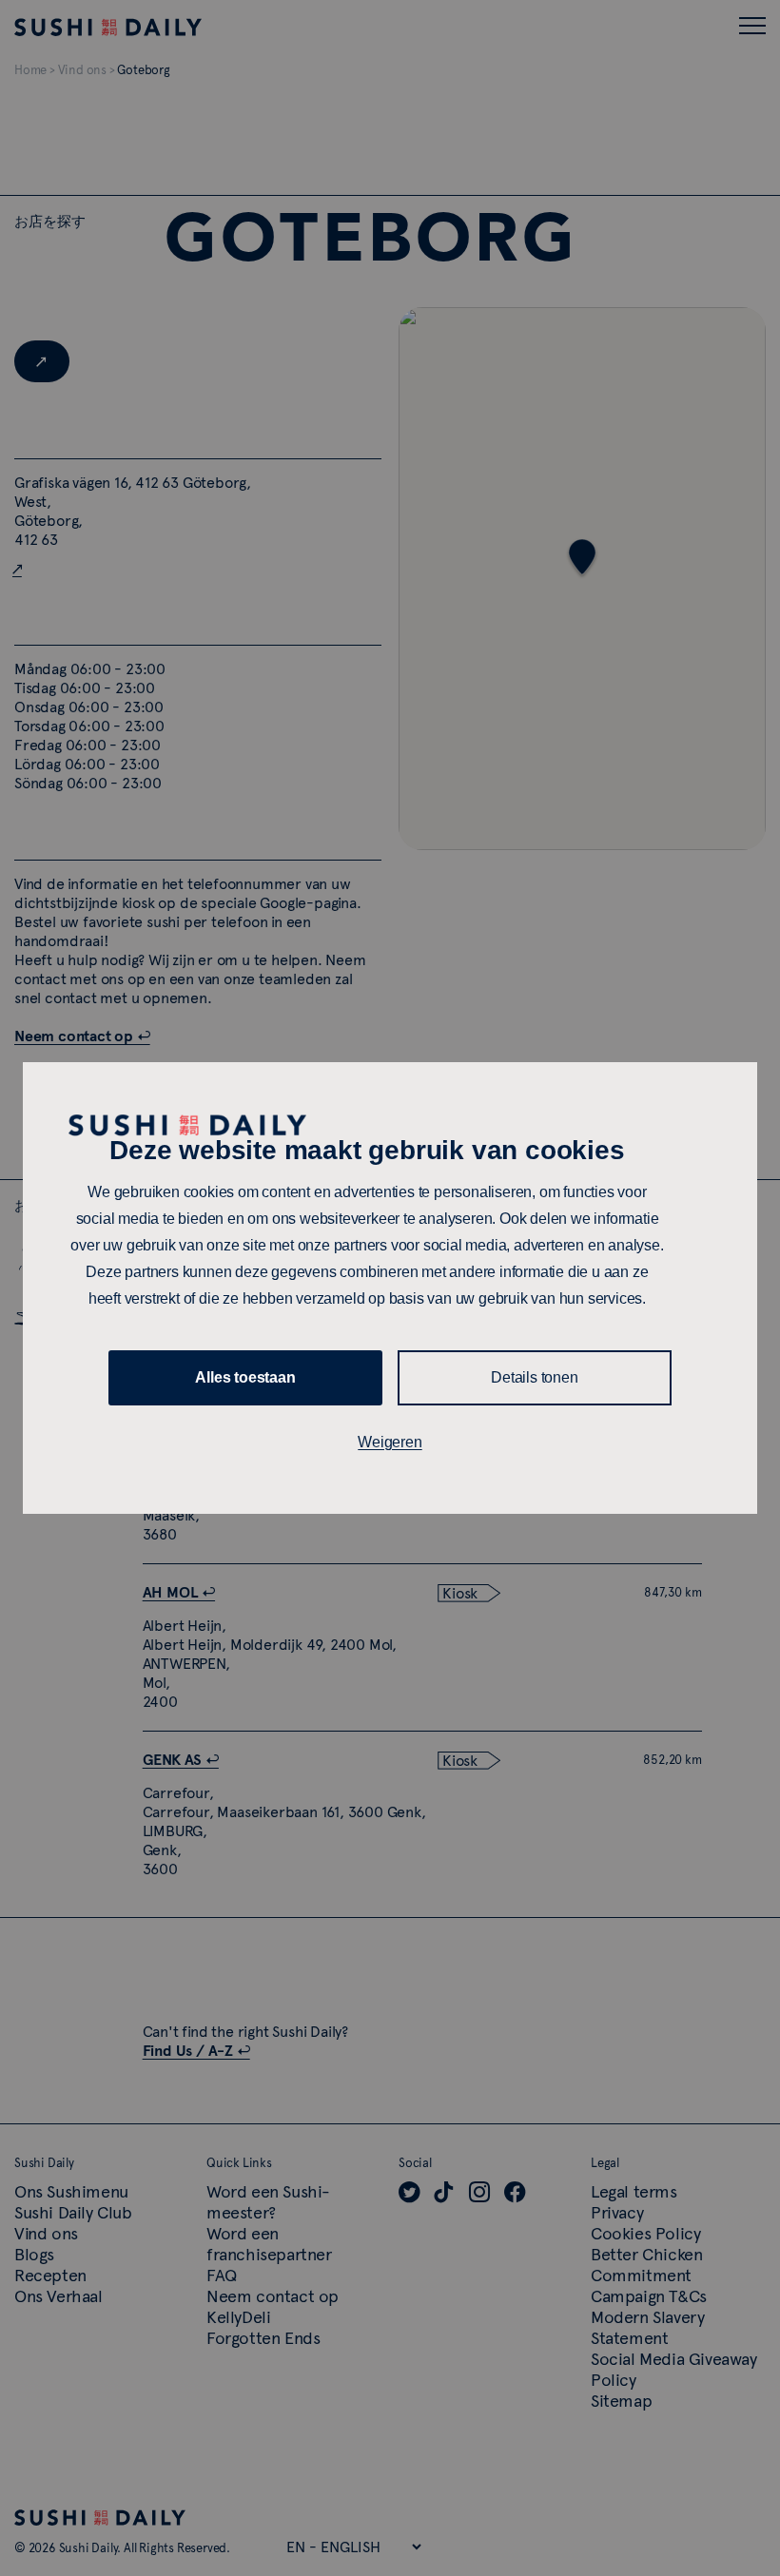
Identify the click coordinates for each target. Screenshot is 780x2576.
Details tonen (534, 1377)
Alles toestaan (245, 1377)
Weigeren (390, 1442)
